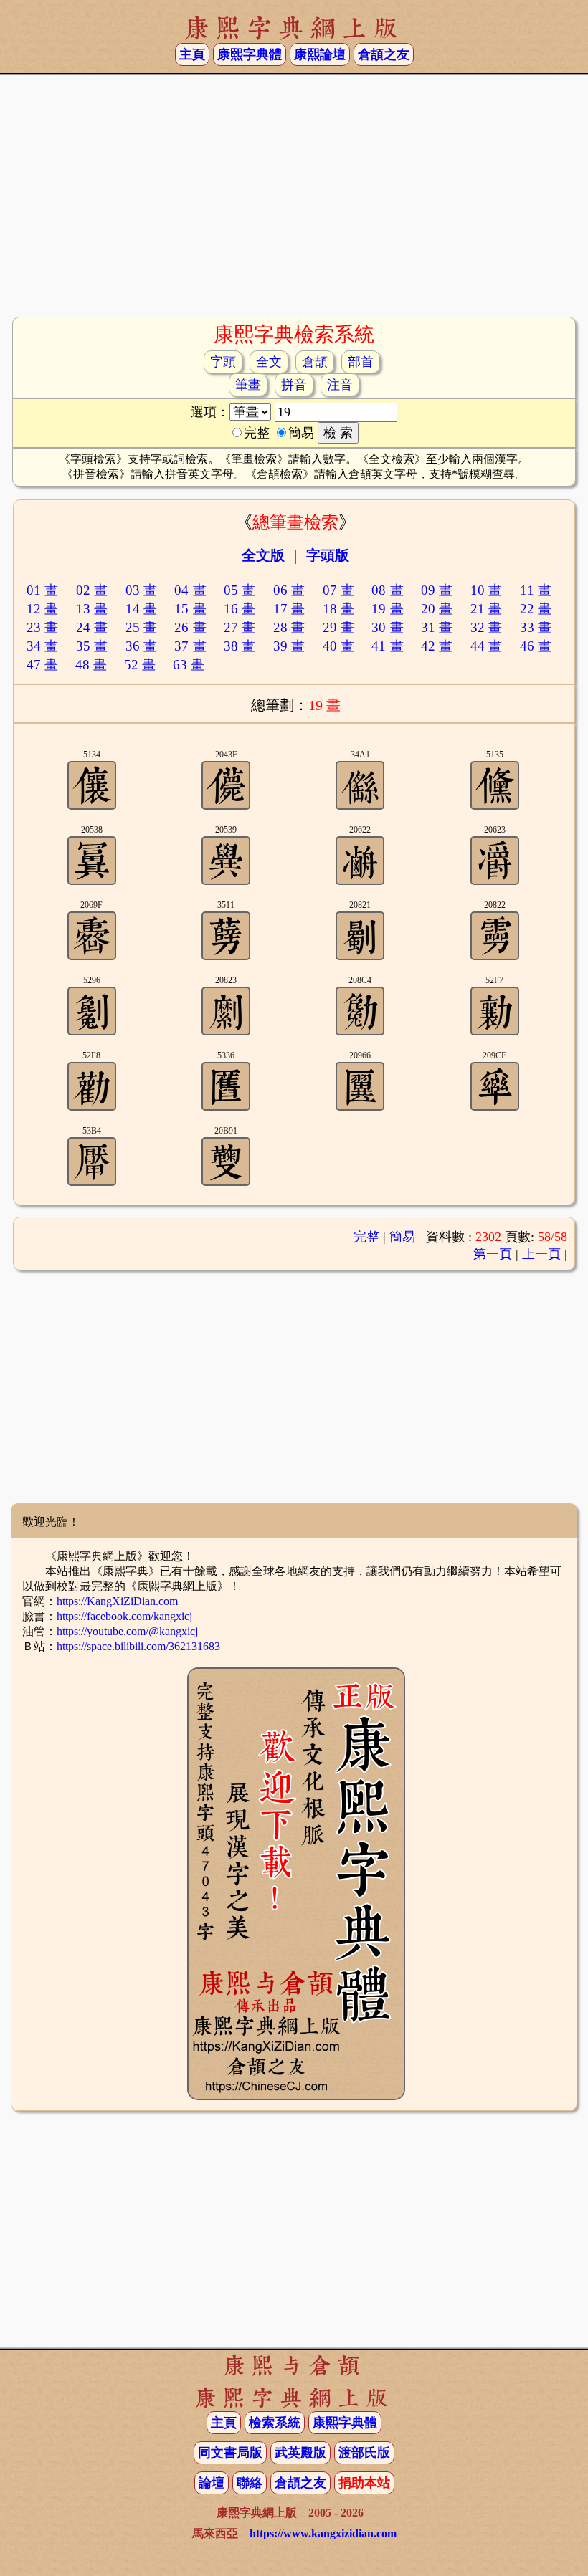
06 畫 (289, 590)
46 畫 (536, 646)
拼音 (294, 385)
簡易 (402, 1237)
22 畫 (536, 609)
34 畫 (42, 646)
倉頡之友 (384, 54)
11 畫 (536, 590)
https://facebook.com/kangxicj (124, 1616)
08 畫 (387, 590)
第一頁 (493, 1254)
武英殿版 (300, 2453)
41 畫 (387, 646)
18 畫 (338, 609)
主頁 (192, 54)
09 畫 (437, 590)
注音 (340, 385)
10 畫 (486, 590)
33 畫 (536, 627)
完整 (366, 1237)
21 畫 (486, 609)
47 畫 (42, 665)
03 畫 (141, 590)
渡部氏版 (364, 2453)
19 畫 (387, 609)
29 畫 (338, 627)
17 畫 (289, 609)
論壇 (212, 2483)
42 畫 (437, 646)
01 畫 (42, 590)
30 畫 (387, 627)
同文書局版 (230, 2453)
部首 (361, 362)
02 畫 (92, 590)
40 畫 (338, 646)
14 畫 (141, 609)
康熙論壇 (320, 54)
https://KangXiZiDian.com (117, 1601)
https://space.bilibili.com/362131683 (138, 1646)
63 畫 (189, 665)
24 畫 (92, 627)
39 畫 (289, 646)
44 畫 (486, 646)
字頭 (223, 362)
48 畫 (91, 665)
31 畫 (437, 627)
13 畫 (92, 609)
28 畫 (289, 627)
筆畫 (248, 385)
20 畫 (437, 609)
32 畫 (486, 627)
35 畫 (92, 646)
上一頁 (541, 1254)
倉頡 (315, 362)
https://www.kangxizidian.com (323, 2533)
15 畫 (190, 609)
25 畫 (141, 627)
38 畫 (240, 646)
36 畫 (141, 646)
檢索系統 (275, 2423)
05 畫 (240, 590)
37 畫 (190, 646)
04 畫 (190, 590)
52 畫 (140, 665)
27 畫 (240, 627)
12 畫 (42, 609)
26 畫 (190, 627)
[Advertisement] (294, 201)
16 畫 (240, 609)
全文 (269, 362)
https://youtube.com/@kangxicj (127, 1631)
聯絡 (250, 2483)
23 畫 (42, 627)
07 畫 (338, 590)
